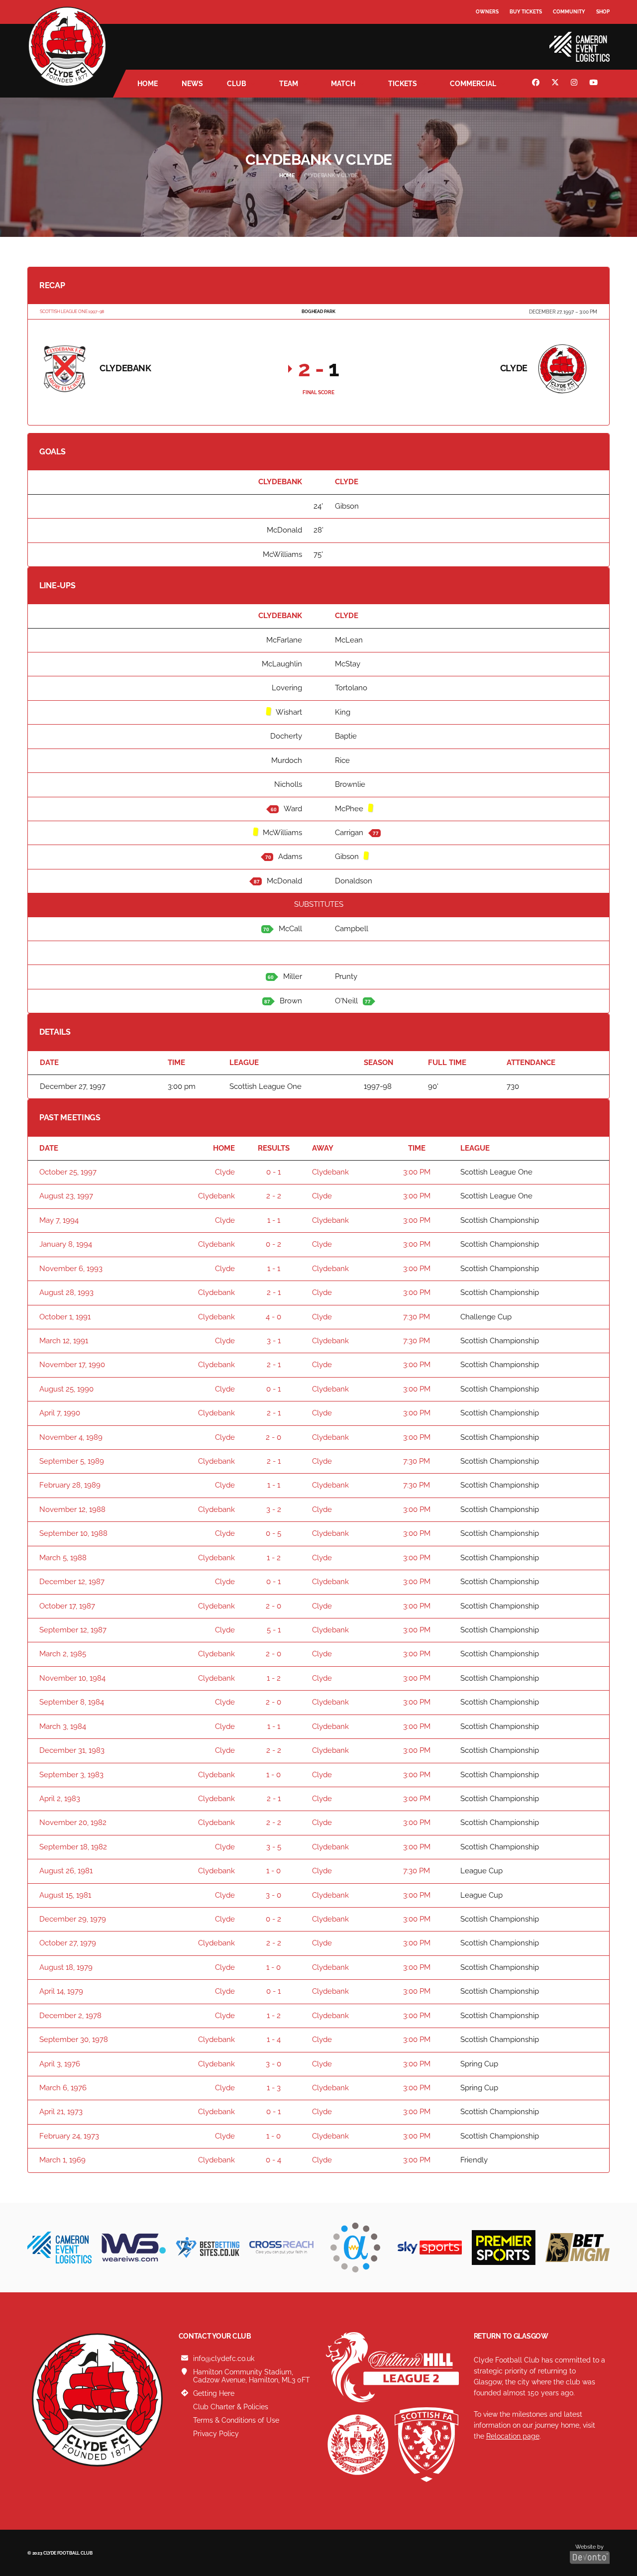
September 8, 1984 (72, 1702)
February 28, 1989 (70, 1485)
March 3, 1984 (63, 1726)
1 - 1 (274, 1220)
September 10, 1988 (73, 1533)
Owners (487, 12)
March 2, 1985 (63, 1654)
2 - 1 (274, 1292)
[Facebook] (537, 84)
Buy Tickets (526, 12)
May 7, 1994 (59, 1220)
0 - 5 (273, 1533)
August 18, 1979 (66, 1967)
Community (569, 12)
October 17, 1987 (67, 1606)
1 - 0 (273, 1775)
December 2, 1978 (70, 2016)
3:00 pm (417, 1172)
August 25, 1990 (66, 1389)
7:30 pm (417, 1317)
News (192, 84)
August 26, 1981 (66, 1871)
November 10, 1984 (72, 1678)
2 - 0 (273, 1437)
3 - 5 (274, 1847)
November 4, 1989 (71, 1437)
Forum (486, 32)
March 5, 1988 (63, 1558)
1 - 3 (274, 2088)
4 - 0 (273, 1317)
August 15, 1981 (65, 1895)
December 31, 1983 (72, 1750)
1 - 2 (274, 1558)
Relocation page (513, 2436)
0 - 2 (273, 1244)
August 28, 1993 (66, 1292)
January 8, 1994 (66, 1244)
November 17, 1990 (72, 1365)
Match (343, 84)
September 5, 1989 (72, 1461)
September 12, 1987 (73, 1630)
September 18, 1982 (73, 1847)
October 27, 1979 (68, 1943)
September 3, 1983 (71, 1775)
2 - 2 (274, 1196)
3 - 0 (273, 1895)
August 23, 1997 (66, 1196)
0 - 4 (273, 2160)
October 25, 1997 (68, 1172)
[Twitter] (556, 84)
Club (237, 84)
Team (289, 84)
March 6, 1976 (63, 2088)
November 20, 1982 (73, 1823)
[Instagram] (575, 84)
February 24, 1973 (69, 2136)
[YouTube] (595, 84)
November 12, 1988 (72, 1509)
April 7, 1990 (60, 1413)
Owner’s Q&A (494, 40)
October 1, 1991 (65, 1317)
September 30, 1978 (74, 2039)
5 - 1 (274, 1630)
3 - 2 (274, 1509)
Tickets (403, 84)
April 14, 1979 (61, 1991)
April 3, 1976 (60, 2064)
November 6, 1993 (71, 1269)
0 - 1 (273, 1172)
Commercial (473, 84)
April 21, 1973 (61, 2112)
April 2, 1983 (60, 1799)
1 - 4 (274, 2039)
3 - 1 (274, 1341)
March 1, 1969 (62, 2160)
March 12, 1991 (64, 1341)
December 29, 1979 (73, 1919)
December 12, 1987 (72, 1582)
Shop (603, 12)
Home (148, 84)
